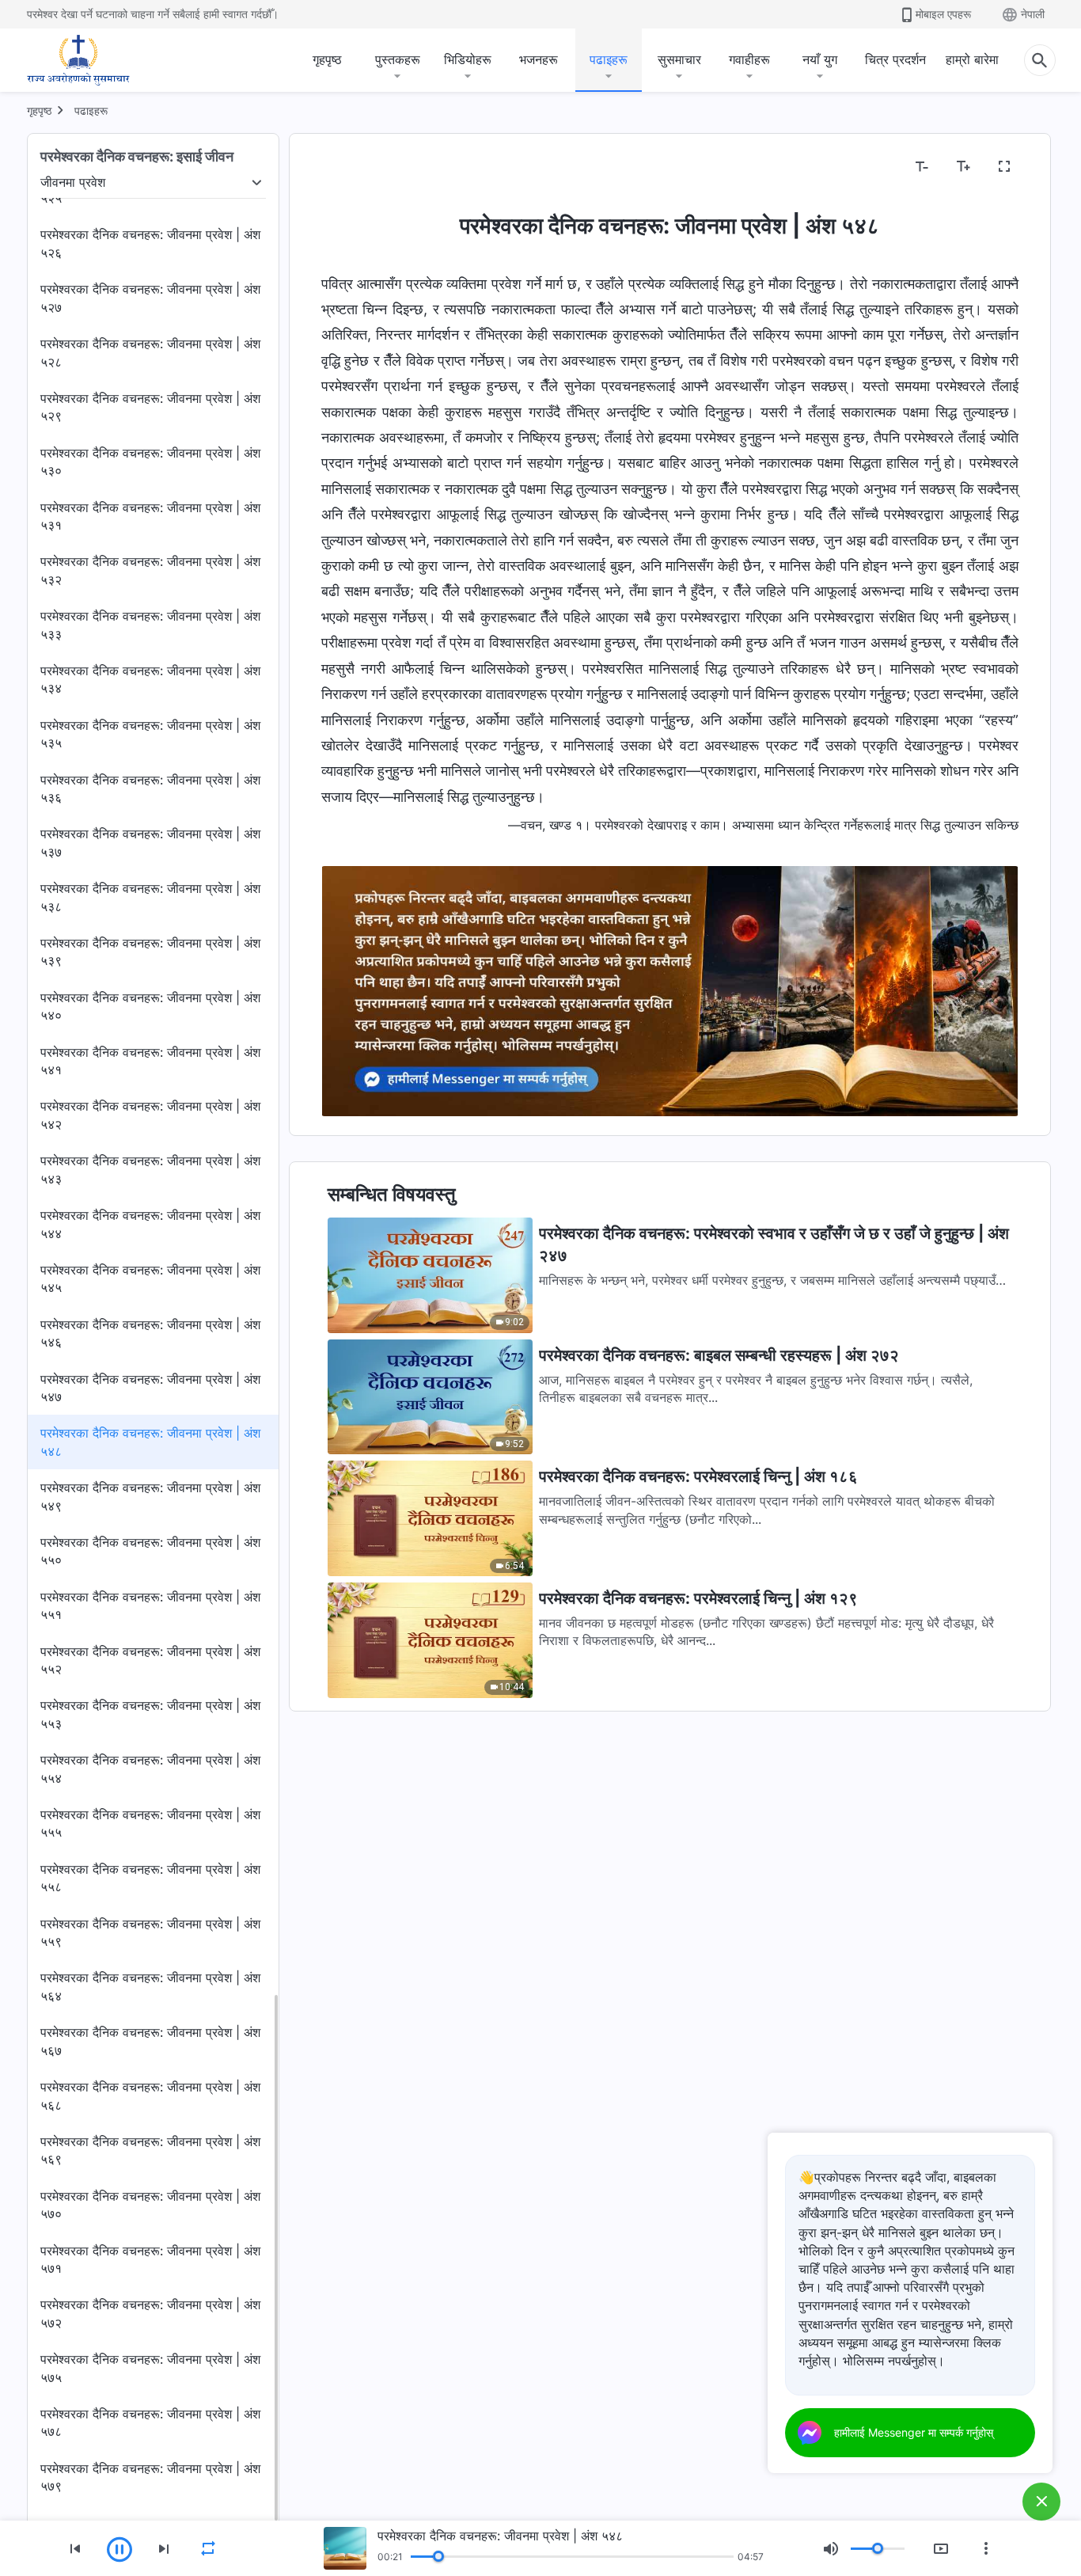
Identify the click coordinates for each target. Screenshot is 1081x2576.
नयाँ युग (820, 59)
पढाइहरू (609, 59)
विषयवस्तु (352, 167)
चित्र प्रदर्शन (895, 59)
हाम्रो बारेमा (972, 59)
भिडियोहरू (468, 59)
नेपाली (1033, 14)
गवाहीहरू (749, 59)
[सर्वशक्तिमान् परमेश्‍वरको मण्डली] (78, 60)
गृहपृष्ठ (327, 59)
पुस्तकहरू (398, 59)
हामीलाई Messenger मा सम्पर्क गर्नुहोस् (914, 2432)
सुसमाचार (679, 59)
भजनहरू (539, 59)
